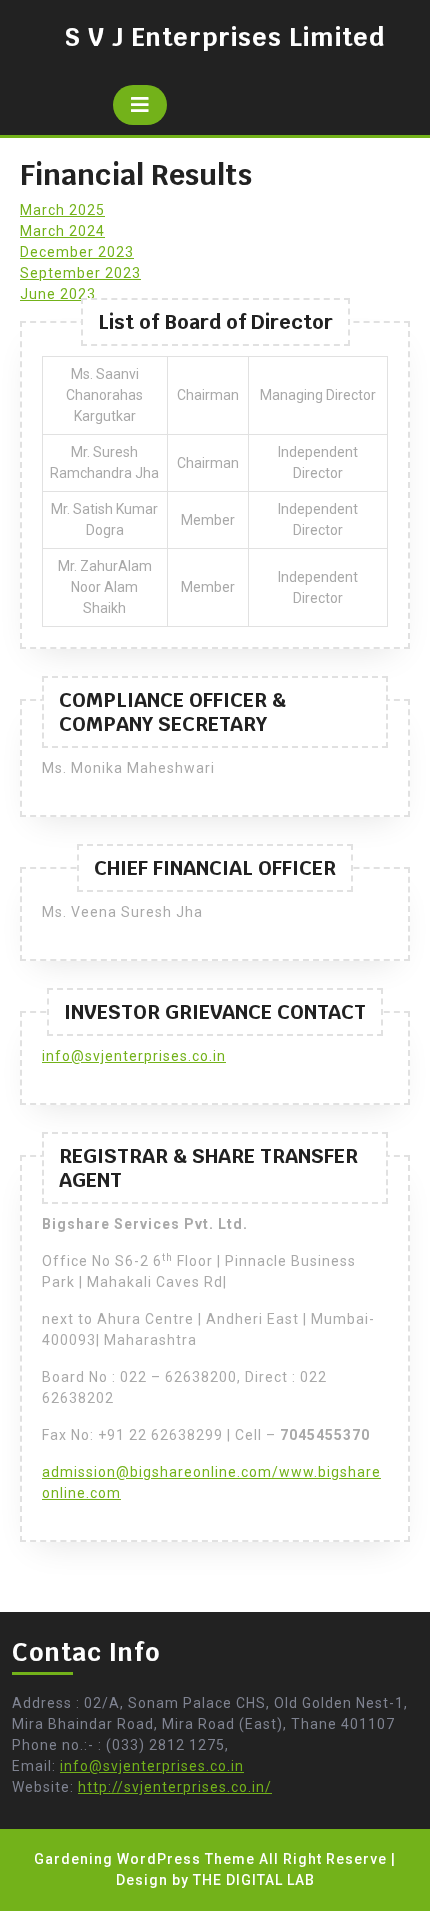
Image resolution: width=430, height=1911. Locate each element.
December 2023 (77, 252)
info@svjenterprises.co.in (134, 1056)
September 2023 (80, 273)
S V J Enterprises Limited (224, 37)
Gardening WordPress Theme (144, 1859)
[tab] (140, 105)
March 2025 (62, 210)
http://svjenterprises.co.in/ (175, 1787)
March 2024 (62, 231)
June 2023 (58, 294)
